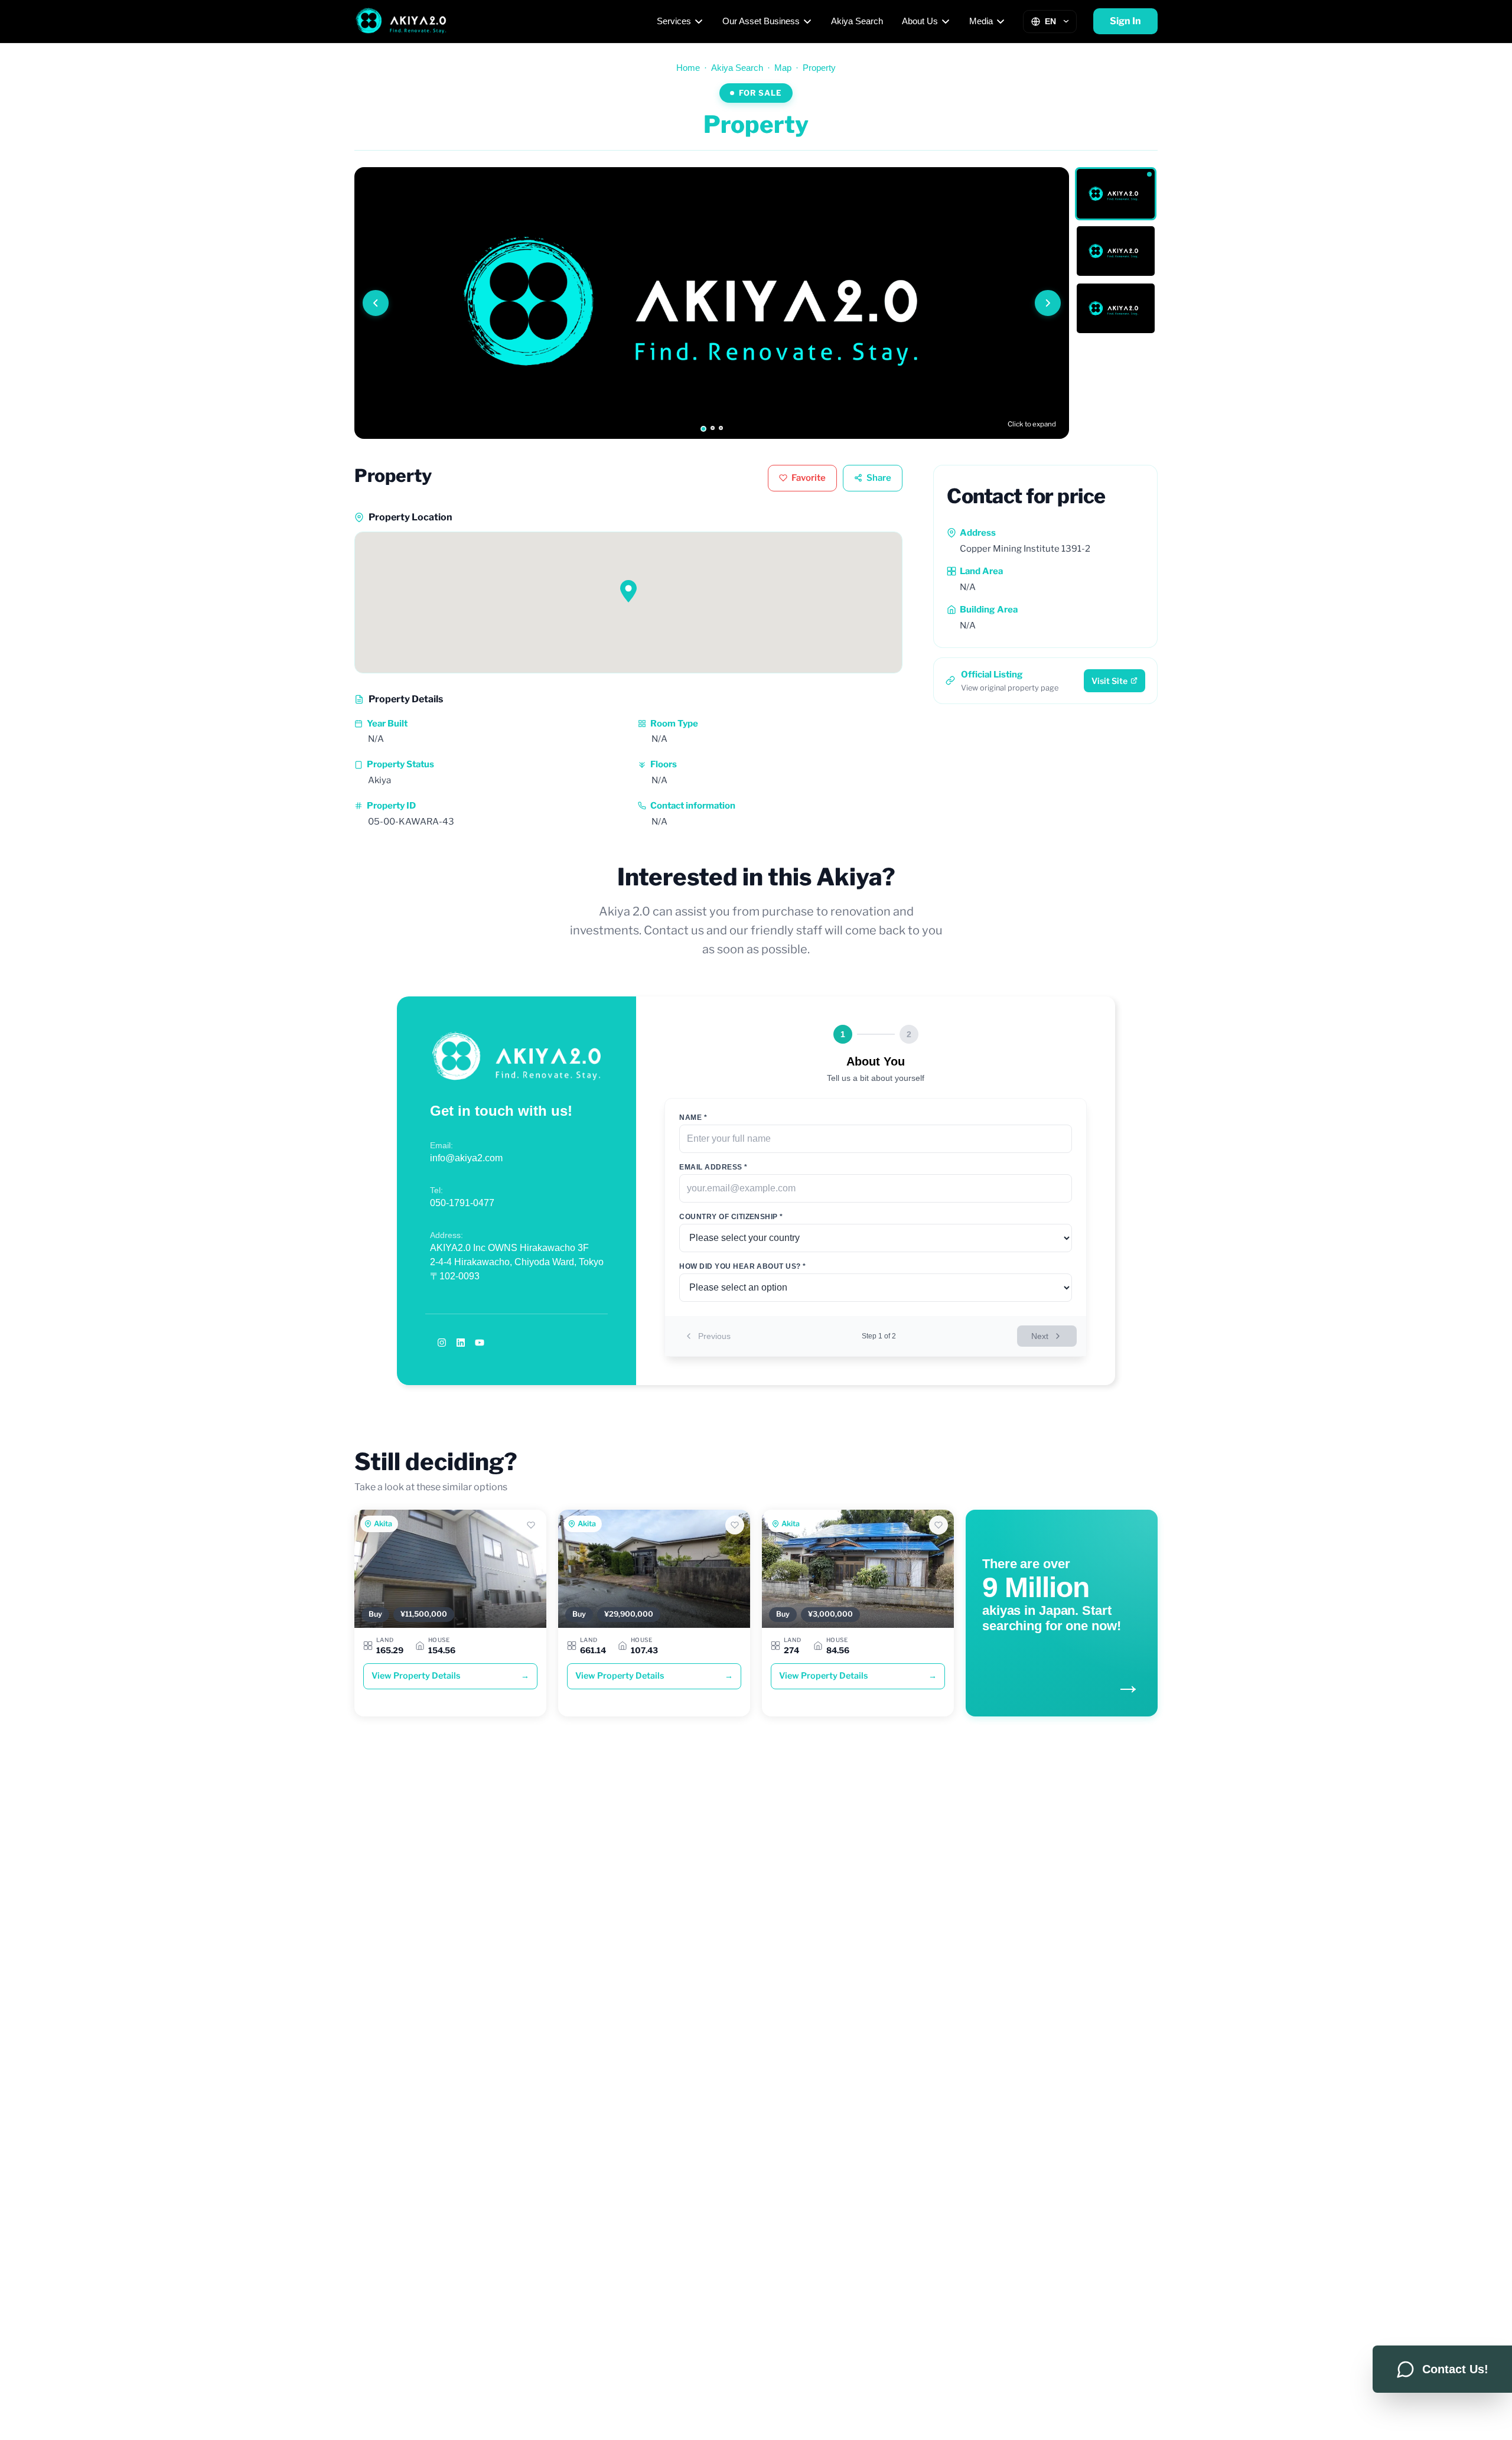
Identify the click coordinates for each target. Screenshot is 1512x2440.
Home (688, 68)
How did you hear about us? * (742, 1266)
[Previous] (376, 303)
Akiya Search (857, 21)
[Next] (1048, 303)
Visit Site (1109, 681)
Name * (693, 1118)
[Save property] (531, 1525)
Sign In (1125, 21)
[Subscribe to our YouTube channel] (480, 1343)
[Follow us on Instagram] (442, 1343)
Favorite (809, 478)
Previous (714, 1336)
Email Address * (713, 1167)
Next (1040, 1336)
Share (879, 478)
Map (783, 68)
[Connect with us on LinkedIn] (461, 1343)
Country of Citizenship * (731, 1217)
